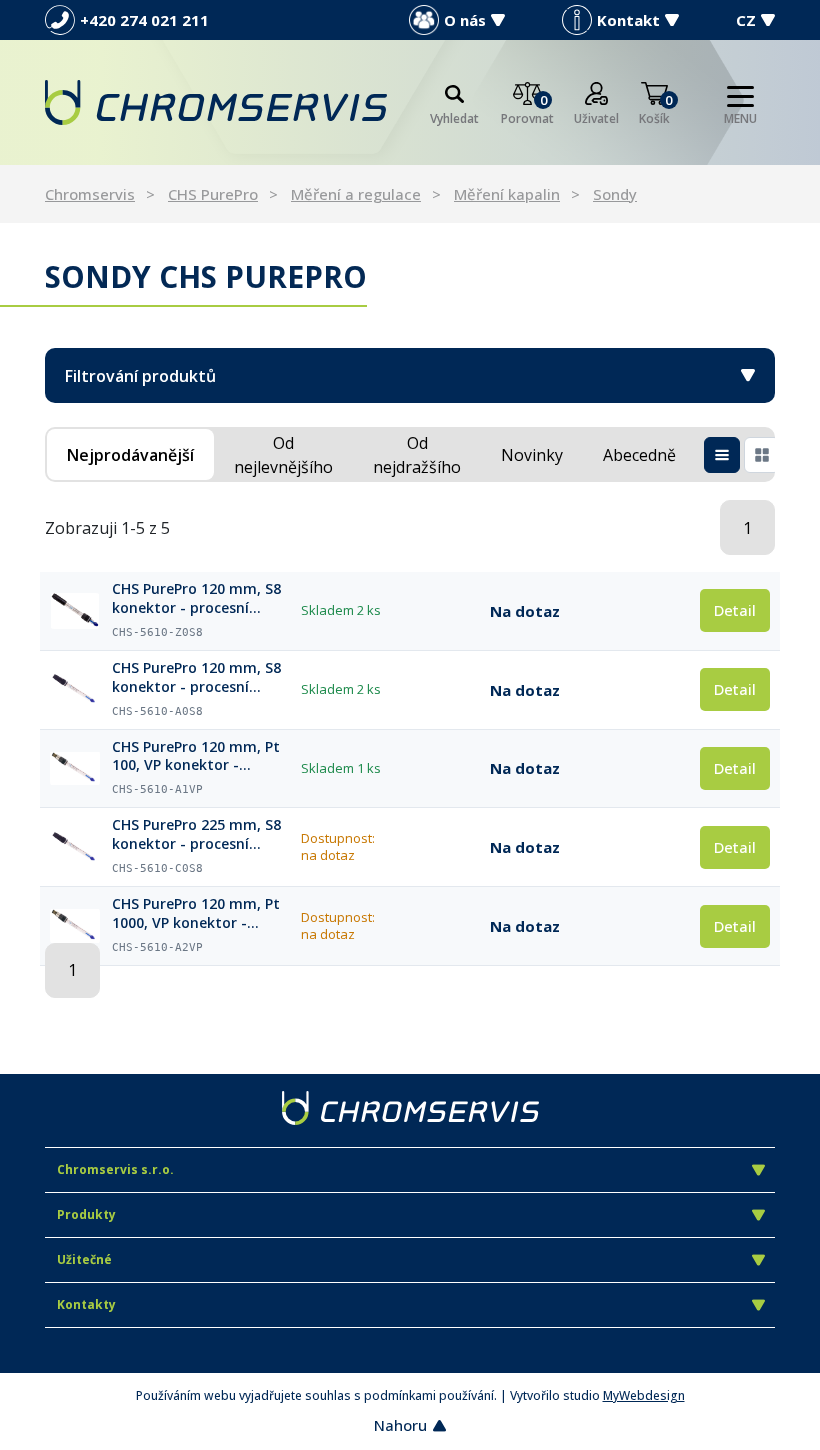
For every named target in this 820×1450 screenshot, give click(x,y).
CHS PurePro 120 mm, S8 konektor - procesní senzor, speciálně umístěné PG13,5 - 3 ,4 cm (201, 599)
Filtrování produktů (140, 376)
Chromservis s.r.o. (115, 1169)
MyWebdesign (644, 1395)
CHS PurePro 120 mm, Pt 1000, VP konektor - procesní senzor (196, 914)
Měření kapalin (507, 194)
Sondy (615, 194)
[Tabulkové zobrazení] (722, 455)
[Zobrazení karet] (762, 455)
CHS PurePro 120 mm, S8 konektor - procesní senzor (196, 678)
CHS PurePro (213, 194)
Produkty (86, 1214)
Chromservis (90, 194)
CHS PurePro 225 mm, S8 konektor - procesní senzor (196, 835)
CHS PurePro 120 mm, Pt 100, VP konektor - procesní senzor (196, 757)
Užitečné (84, 1259)
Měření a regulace (356, 194)
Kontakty (86, 1304)
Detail (735, 610)
